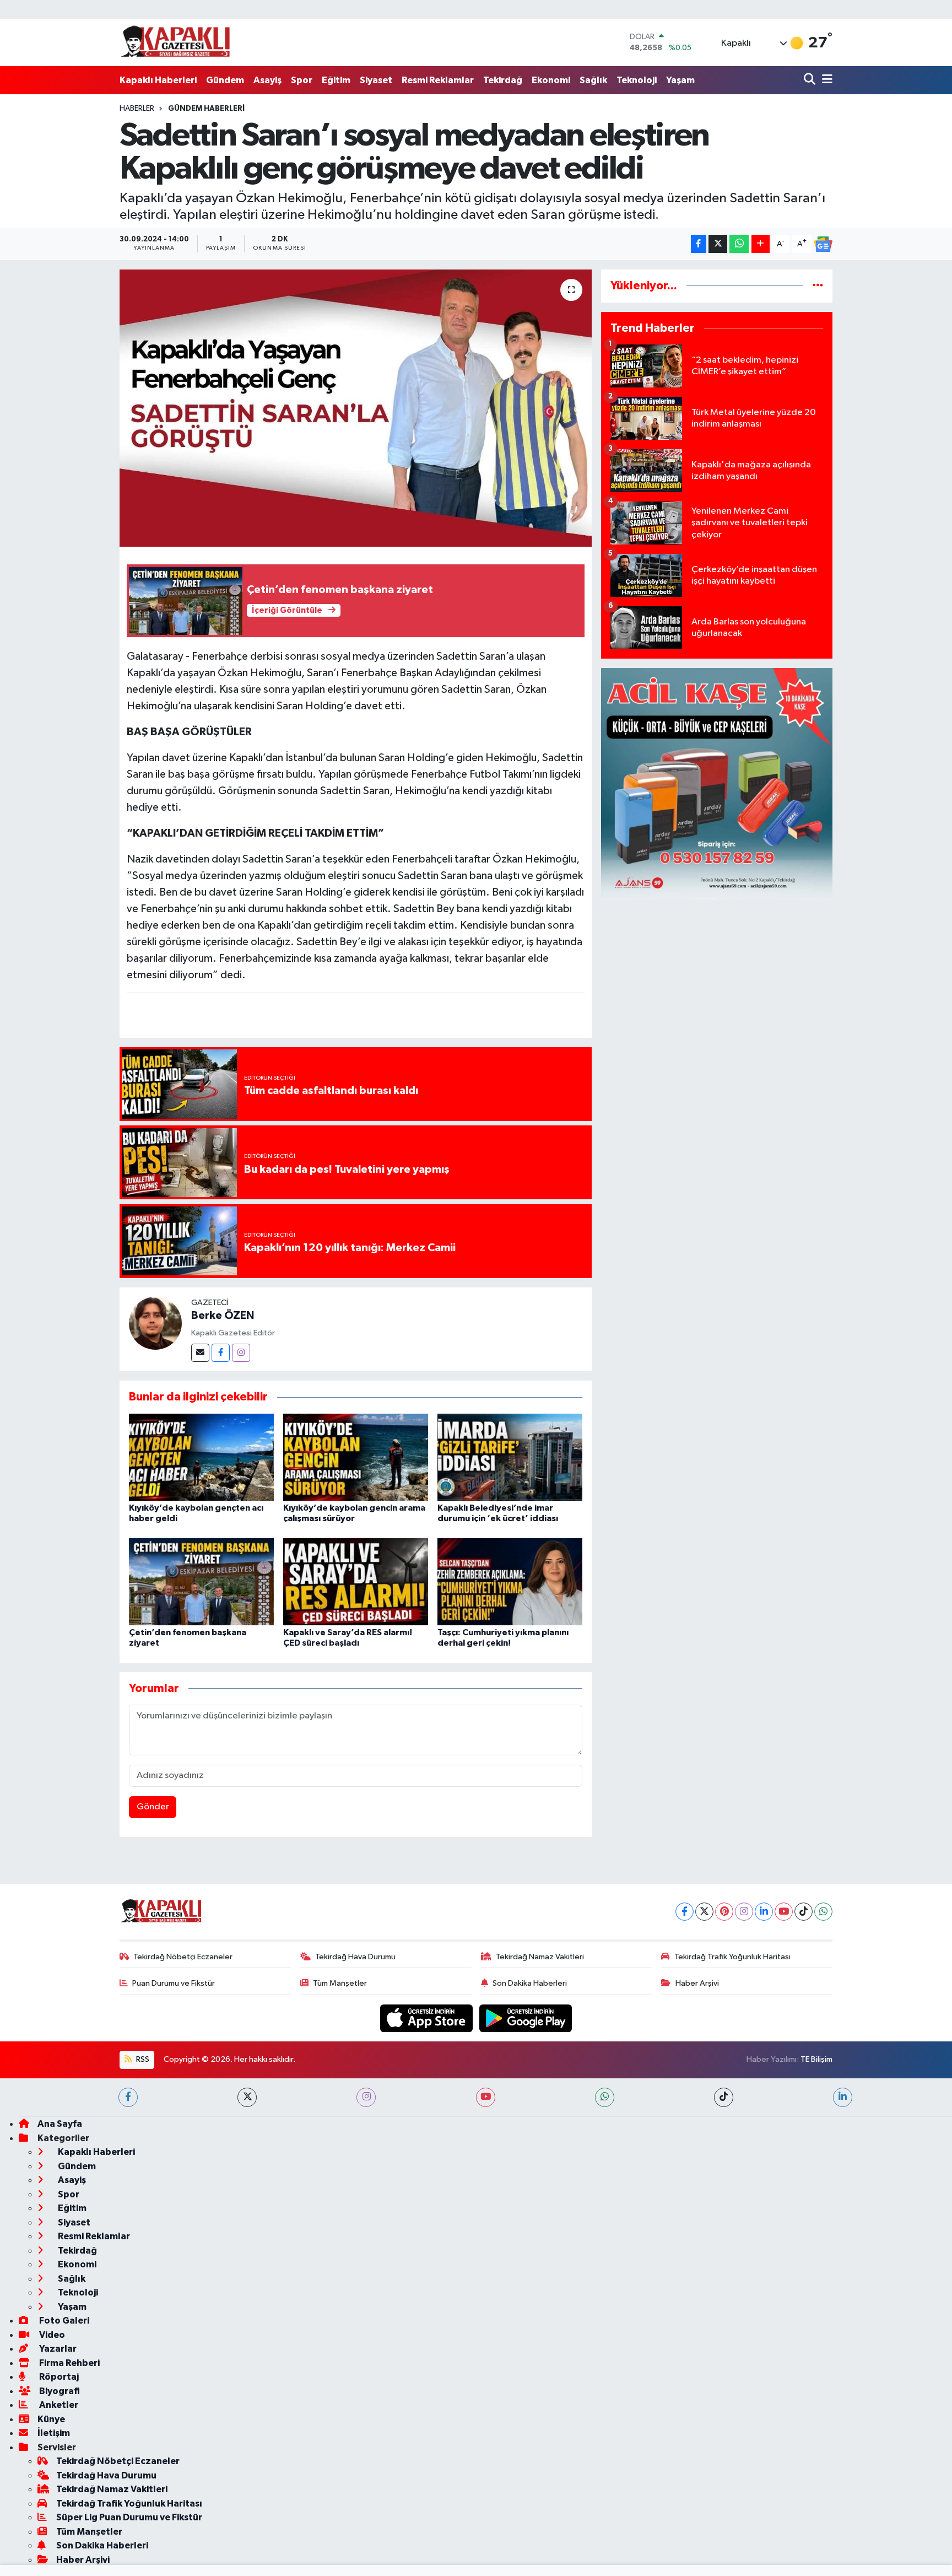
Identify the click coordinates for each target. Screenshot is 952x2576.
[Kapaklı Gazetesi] (175, 42)
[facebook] (128, 2097)
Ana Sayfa (60, 2124)
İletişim (54, 2433)
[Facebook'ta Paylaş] (699, 244)
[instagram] (366, 2097)
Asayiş (267, 80)
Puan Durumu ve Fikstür (174, 1983)
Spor (302, 80)
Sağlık (593, 80)
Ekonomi (551, 80)
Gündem (225, 80)
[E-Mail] (200, 1353)
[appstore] (428, 2018)
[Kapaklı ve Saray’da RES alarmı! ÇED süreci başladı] (356, 1581)
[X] (704, 1912)
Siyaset (376, 80)
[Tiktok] (804, 1912)
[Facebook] (221, 1353)
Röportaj (58, 2377)
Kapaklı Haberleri (158, 80)
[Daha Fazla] (761, 244)
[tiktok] (724, 2097)
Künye (51, 2419)
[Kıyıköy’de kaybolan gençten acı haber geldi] (201, 1457)
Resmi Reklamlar (438, 80)
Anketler (58, 2405)
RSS (142, 2059)
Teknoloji (637, 80)
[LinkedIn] (764, 1912)
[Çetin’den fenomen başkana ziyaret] (201, 1581)
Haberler (137, 109)
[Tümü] (818, 286)
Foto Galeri (63, 2321)
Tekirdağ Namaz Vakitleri (540, 1957)
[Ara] (811, 80)
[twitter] (247, 2097)
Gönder (153, 1807)
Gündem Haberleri (206, 109)
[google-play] (526, 2018)
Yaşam (680, 80)
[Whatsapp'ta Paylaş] (739, 244)
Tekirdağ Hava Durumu (355, 1957)
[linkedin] (843, 2097)
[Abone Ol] (823, 244)
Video (51, 2335)
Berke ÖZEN (223, 1316)
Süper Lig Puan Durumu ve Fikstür (129, 2517)
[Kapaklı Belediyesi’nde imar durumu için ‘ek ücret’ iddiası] (510, 1457)
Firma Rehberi (69, 2363)
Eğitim (336, 80)
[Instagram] (241, 1353)
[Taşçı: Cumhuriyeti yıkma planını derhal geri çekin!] (510, 1581)
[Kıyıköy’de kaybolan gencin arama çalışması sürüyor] (356, 1457)
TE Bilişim (816, 2059)
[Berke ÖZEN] (155, 1323)
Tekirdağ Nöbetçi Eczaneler (183, 1957)
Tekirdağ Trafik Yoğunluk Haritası (732, 1957)
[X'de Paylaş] (718, 244)
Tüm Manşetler (340, 1983)
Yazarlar (57, 2349)
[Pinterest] (724, 1912)
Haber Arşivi (697, 1983)
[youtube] (486, 2097)
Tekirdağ (503, 80)
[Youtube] (784, 1912)
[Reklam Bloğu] (717, 783)
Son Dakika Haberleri (530, 1983)
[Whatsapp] (823, 1912)
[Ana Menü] (825, 80)
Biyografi (59, 2391)
